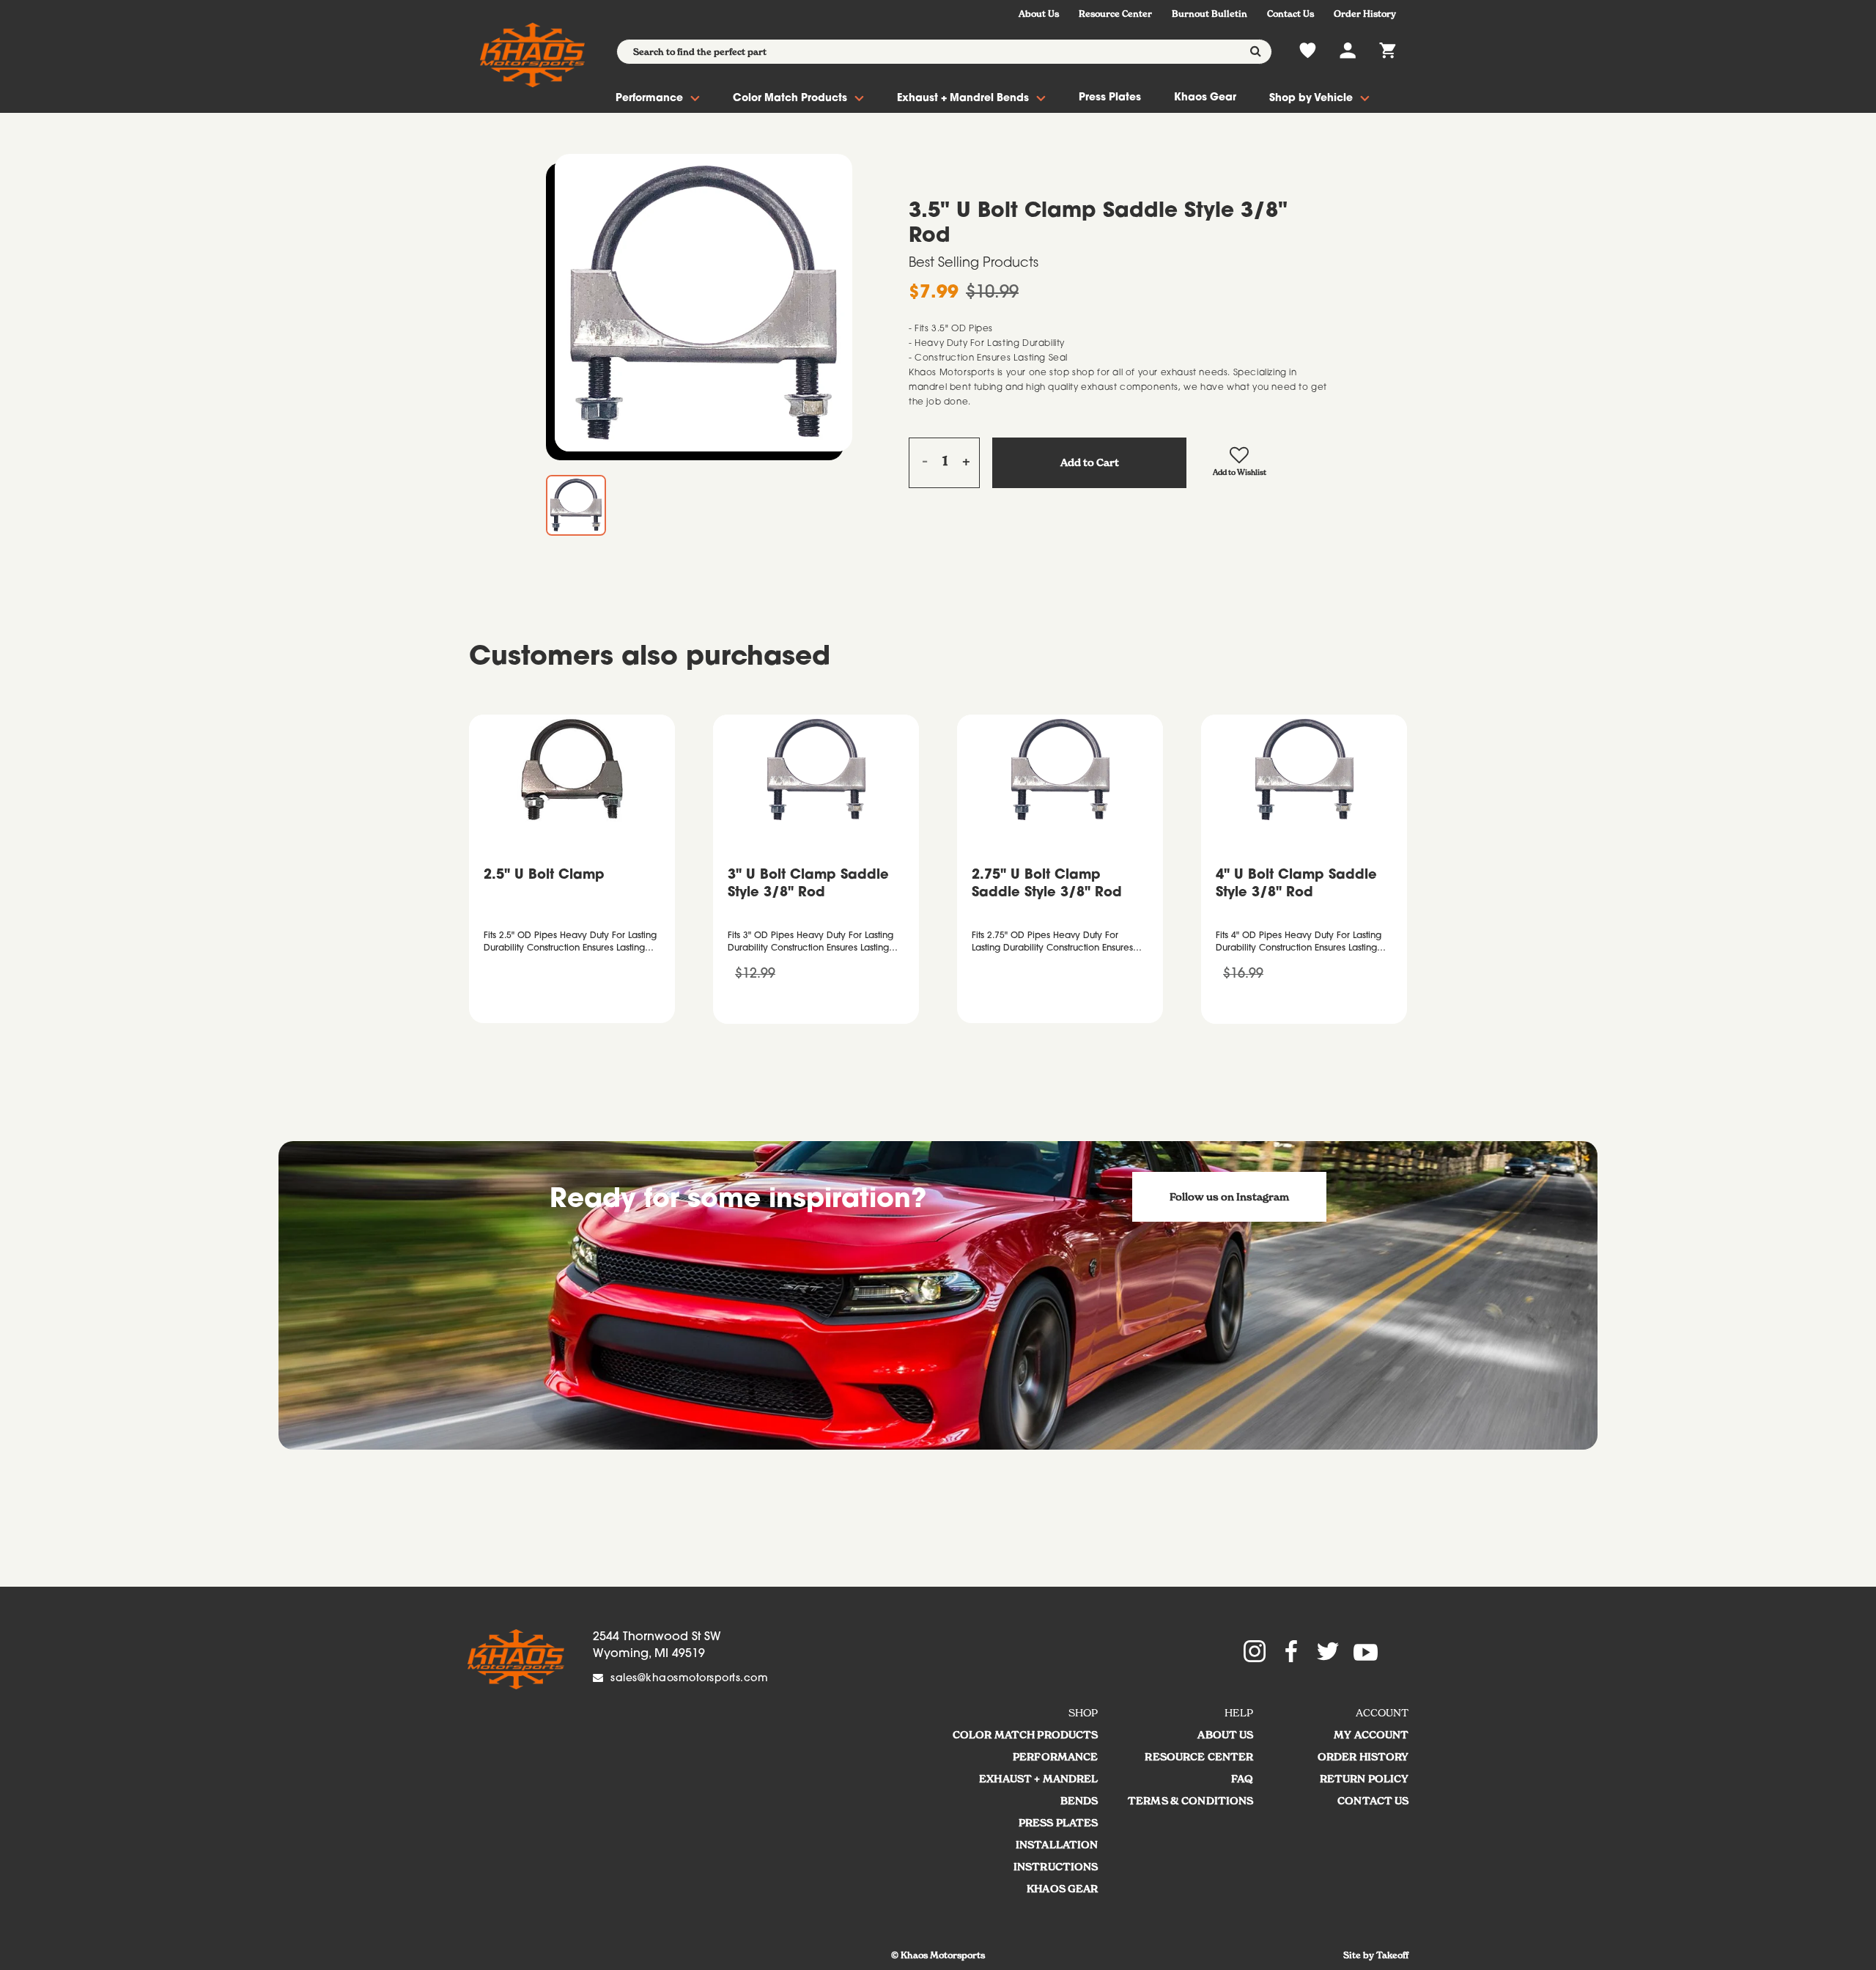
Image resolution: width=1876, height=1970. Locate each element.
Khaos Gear (1205, 98)
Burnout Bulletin (1210, 14)
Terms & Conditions (1191, 1801)
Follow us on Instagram (1229, 1197)
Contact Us (1290, 14)
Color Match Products (790, 99)
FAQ (1242, 1779)
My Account (1371, 1735)
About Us (1039, 14)
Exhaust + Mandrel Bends (963, 99)
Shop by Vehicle (1311, 99)
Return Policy (1364, 1779)
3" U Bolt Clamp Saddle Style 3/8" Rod (808, 885)
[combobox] (944, 52)
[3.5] (703, 303)
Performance (649, 99)
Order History (1365, 14)
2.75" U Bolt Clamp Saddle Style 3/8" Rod (1047, 885)
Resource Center (1115, 14)
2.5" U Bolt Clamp (544, 876)
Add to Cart (1090, 462)
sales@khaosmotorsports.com (689, 1679)
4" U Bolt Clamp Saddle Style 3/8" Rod (1296, 885)
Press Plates (1110, 98)
